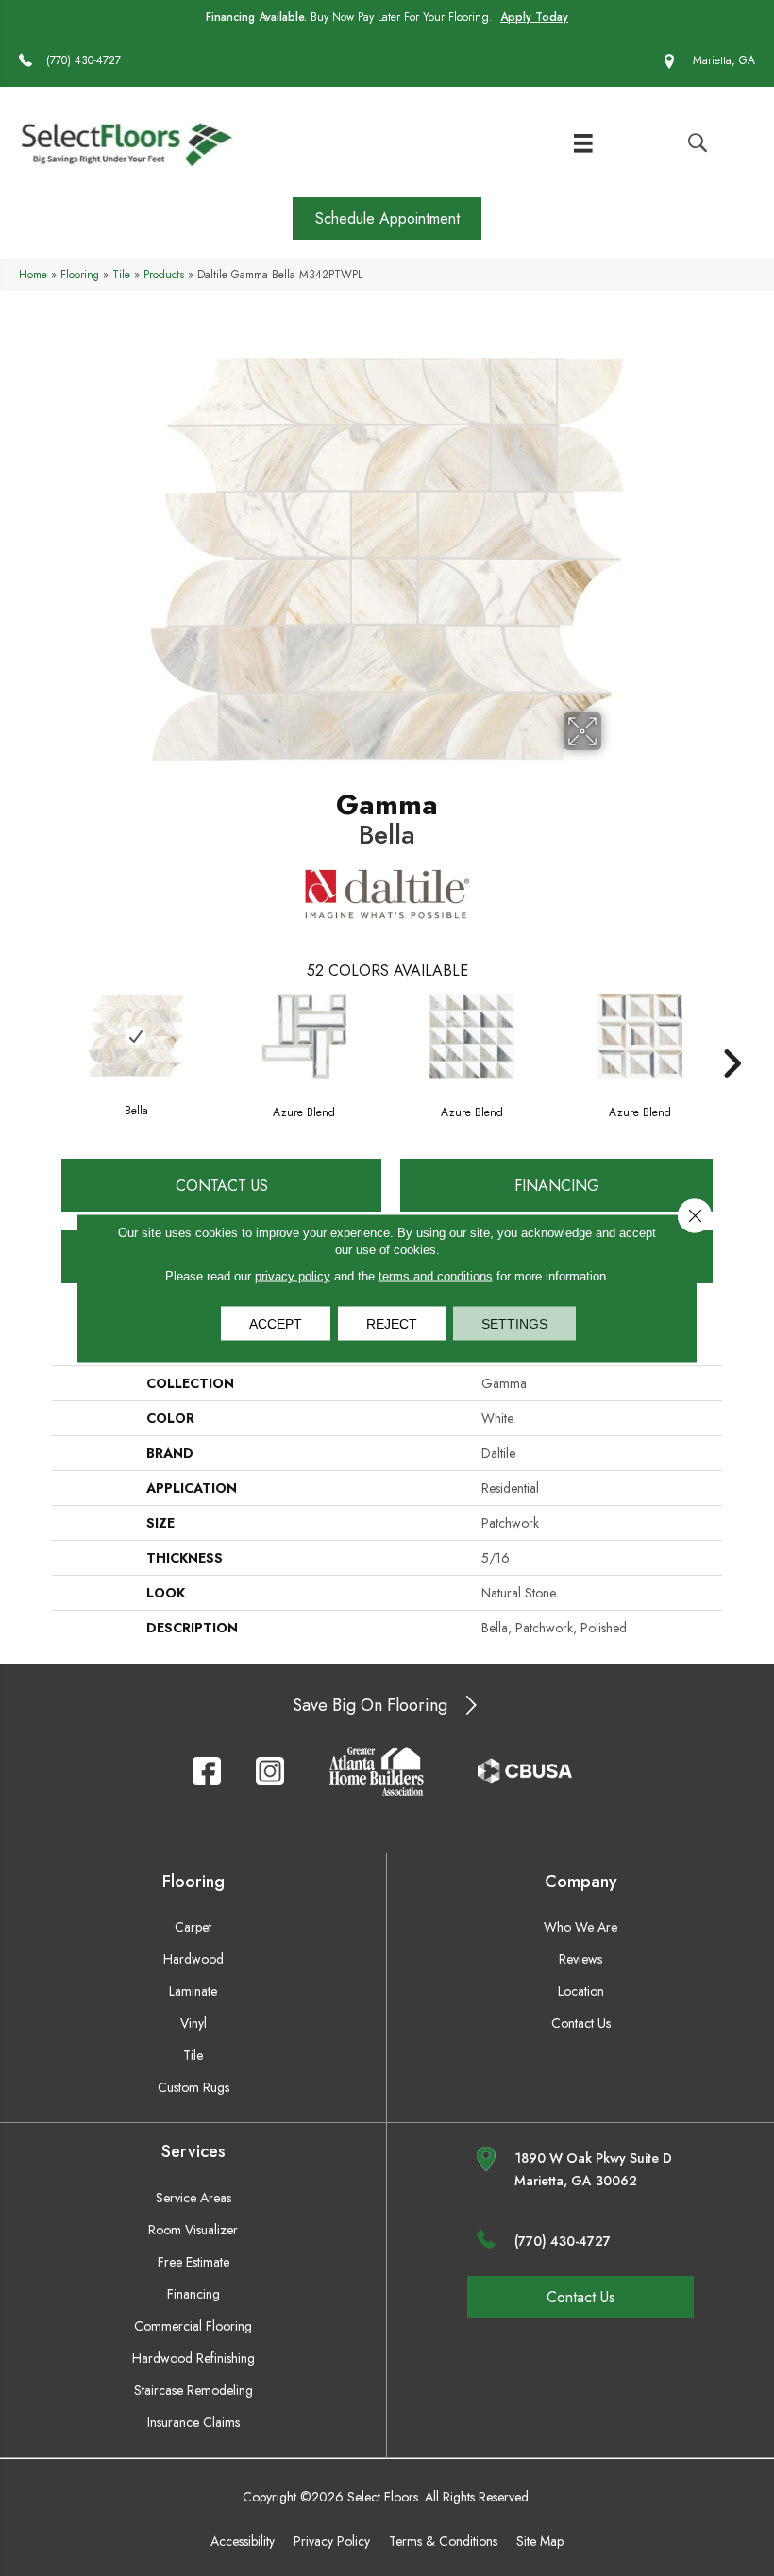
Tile (121, 274)
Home (33, 274)
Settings (514, 1324)
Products (164, 274)
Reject (392, 1324)
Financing (557, 1186)
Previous (42, 1035)
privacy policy (293, 1276)
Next (732, 1035)
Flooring (80, 274)
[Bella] (136, 1036)
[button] (387, 218)
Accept (276, 1324)
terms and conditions (436, 1276)
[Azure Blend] (304, 1036)
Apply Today (534, 17)
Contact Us (222, 1186)
